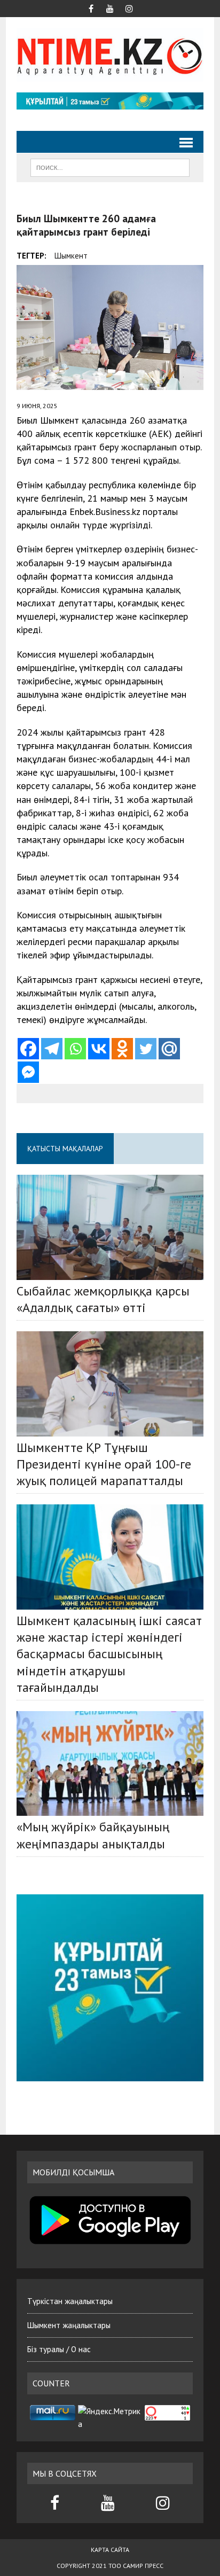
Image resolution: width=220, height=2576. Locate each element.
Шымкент (71, 256)
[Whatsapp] (75, 1049)
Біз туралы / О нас (59, 2349)
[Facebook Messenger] (28, 1072)
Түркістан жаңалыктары (70, 2301)
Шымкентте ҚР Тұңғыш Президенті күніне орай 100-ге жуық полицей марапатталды (104, 1464)
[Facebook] (28, 1049)
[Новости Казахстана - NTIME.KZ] (110, 55)
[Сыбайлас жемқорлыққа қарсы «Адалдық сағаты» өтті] (110, 1227)
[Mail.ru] (169, 1049)
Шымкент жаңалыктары (69, 2325)
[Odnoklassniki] (122, 1049)
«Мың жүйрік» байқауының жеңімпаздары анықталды (93, 1835)
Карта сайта (110, 2550)
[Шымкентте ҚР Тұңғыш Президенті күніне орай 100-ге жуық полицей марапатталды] (110, 1384)
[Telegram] (52, 1049)
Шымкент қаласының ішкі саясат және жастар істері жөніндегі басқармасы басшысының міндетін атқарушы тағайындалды (109, 1654)
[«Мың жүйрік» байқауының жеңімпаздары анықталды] (110, 1763)
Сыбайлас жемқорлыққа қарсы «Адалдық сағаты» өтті (103, 1299)
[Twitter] (146, 1049)
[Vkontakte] (99, 1049)
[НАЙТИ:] (110, 167)
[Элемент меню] (91, 7)
